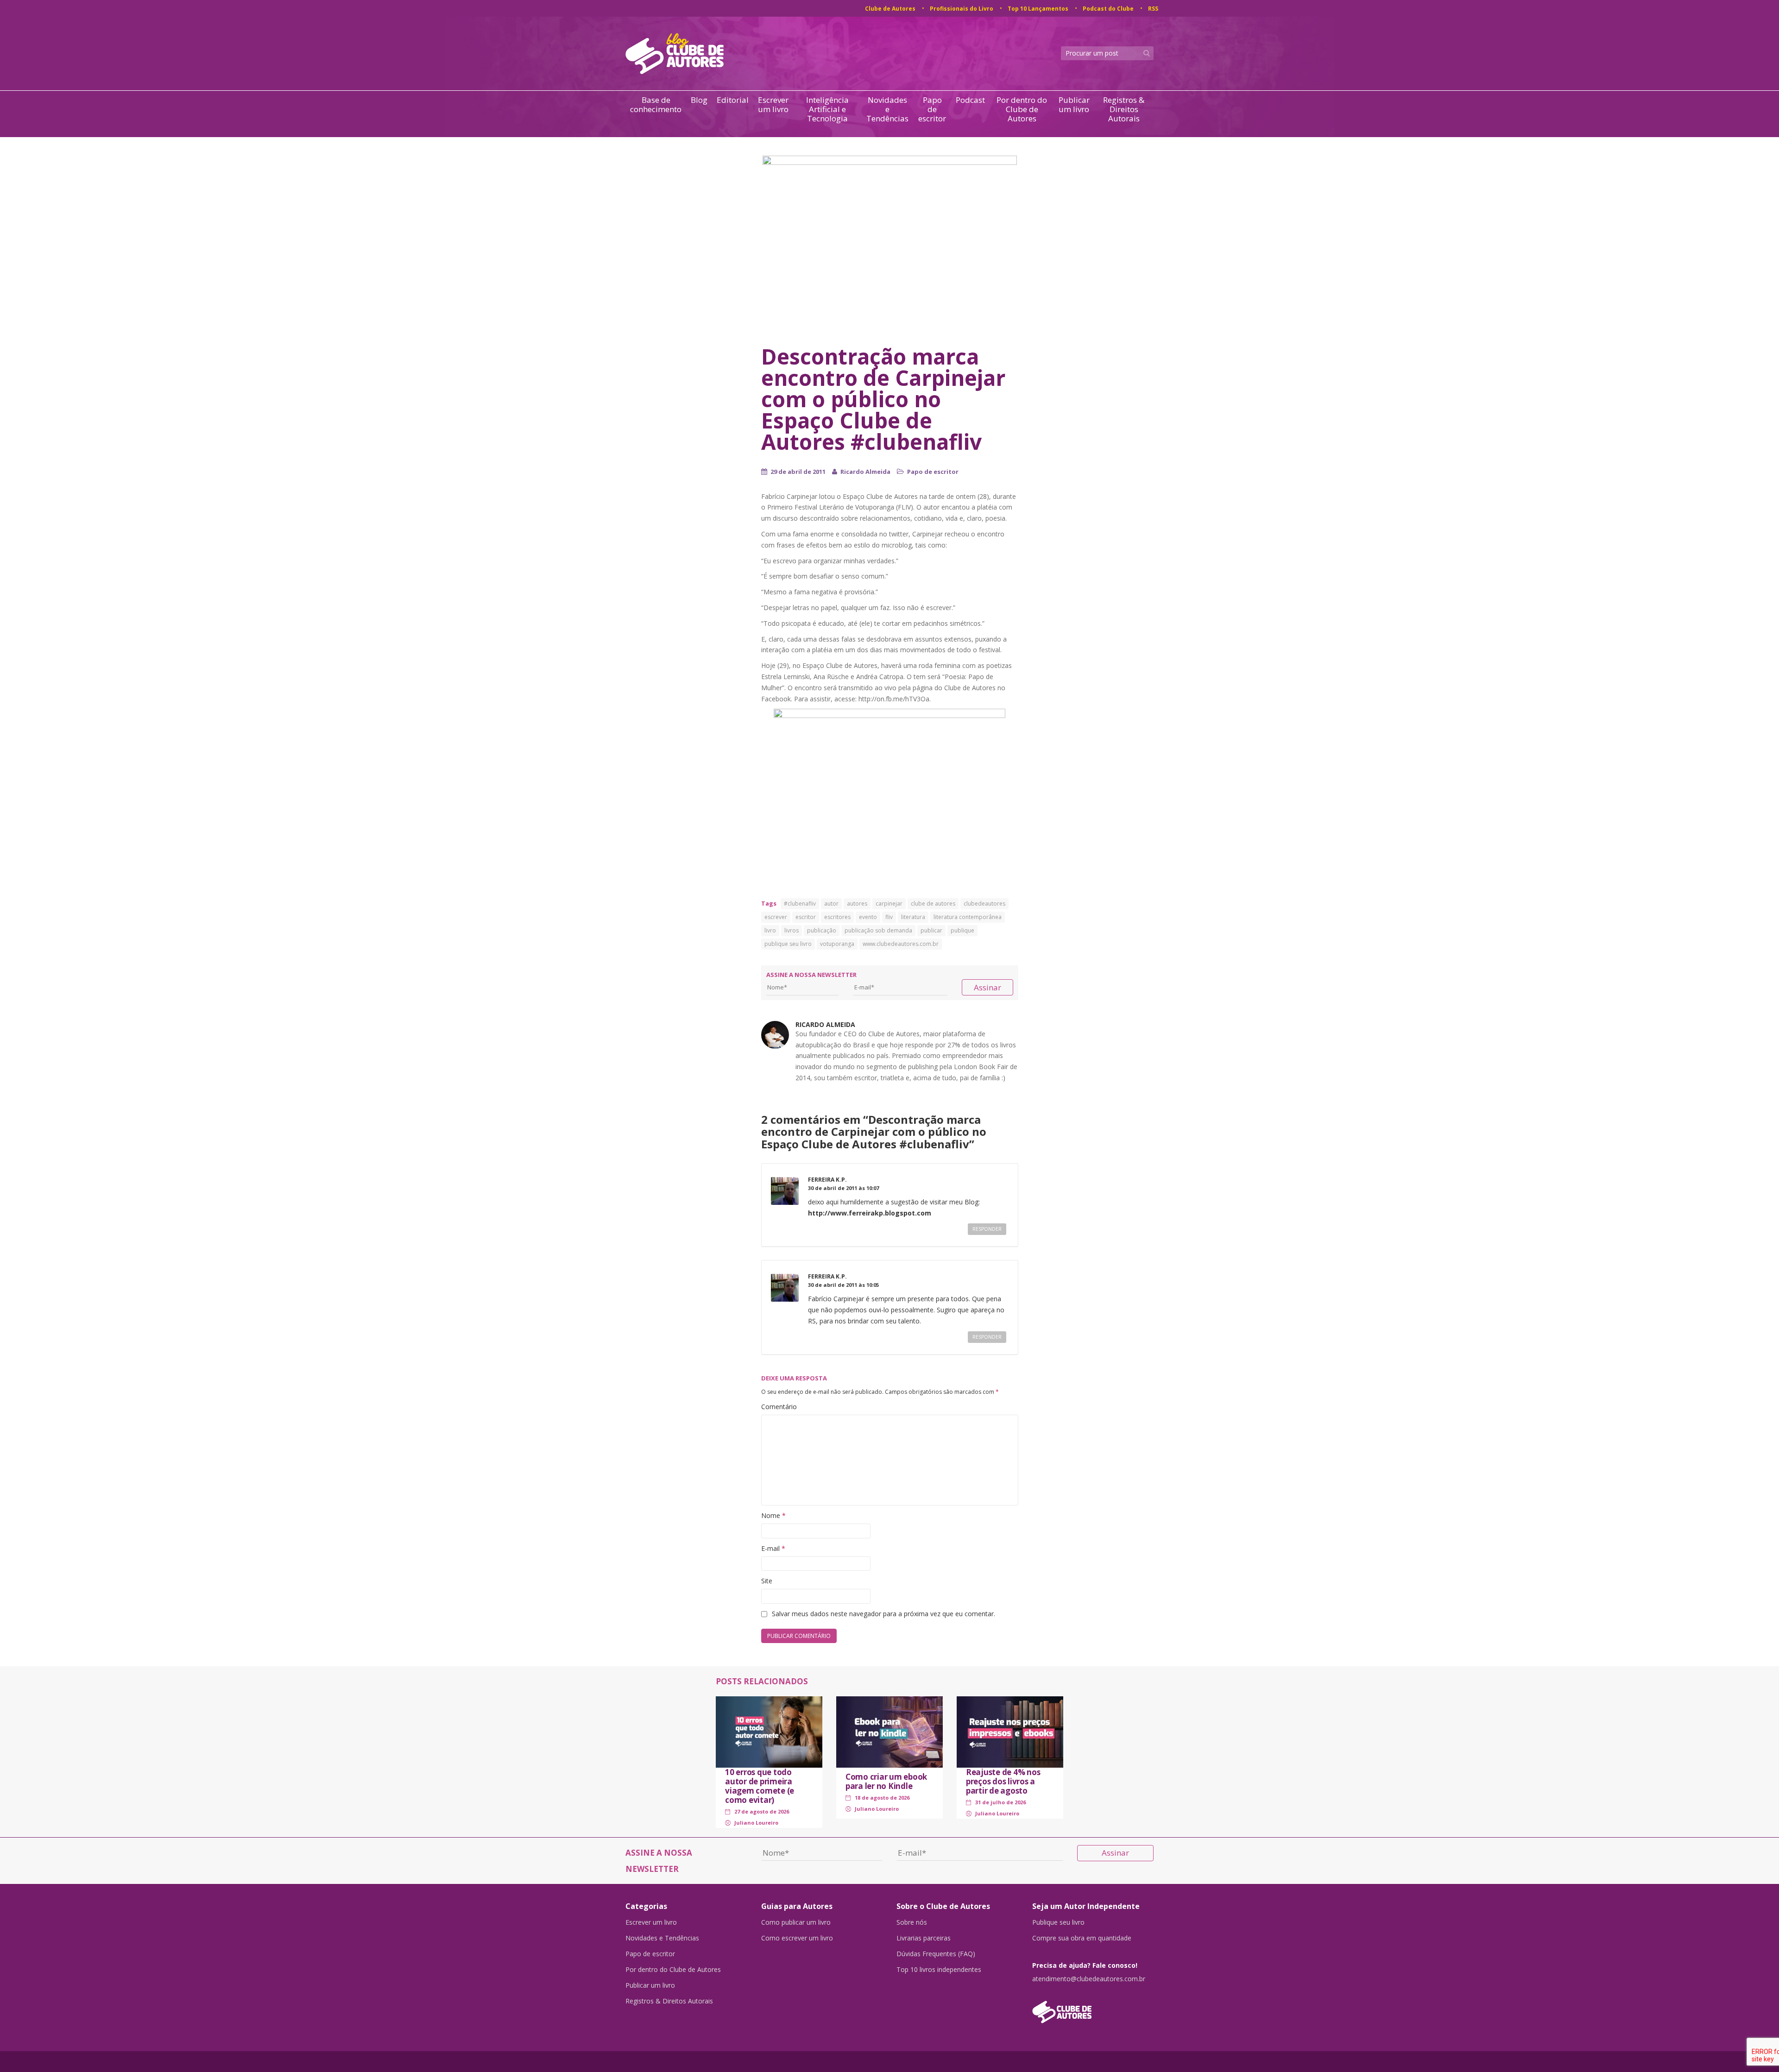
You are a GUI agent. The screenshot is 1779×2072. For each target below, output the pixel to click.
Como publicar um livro (796, 1922)
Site (767, 1581)
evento (868, 917)
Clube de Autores (890, 9)
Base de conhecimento (656, 105)
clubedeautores (984, 904)
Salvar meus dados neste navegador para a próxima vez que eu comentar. (883, 1614)
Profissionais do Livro (962, 9)
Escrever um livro (773, 105)
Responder (987, 1229)
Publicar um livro (1074, 105)
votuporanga (837, 944)
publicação (822, 930)
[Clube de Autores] (1093, 2007)
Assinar (987, 987)
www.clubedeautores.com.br (901, 944)
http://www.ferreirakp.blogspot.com (870, 1213)
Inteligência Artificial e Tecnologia (827, 109)
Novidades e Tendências (887, 109)
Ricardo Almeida (865, 472)
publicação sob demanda (878, 930)
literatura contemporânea (968, 917)
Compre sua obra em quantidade (1082, 1938)
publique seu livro (788, 944)
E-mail (773, 1548)
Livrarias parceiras (924, 1938)
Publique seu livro (1058, 1922)
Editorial (733, 100)
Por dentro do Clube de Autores (1022, 109)
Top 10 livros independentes (939, 1970)
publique (962, 930)
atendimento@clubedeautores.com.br (1089, 1979)
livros (792, 930)
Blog (699, 100)
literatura (913, 917)
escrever (776, 917)
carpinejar (889, 904)
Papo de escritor (932, 109)
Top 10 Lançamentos (1038, 9)
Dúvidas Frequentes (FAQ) (936, 1954)
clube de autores (933, 904)
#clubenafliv (800, 904)
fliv (889, 917)
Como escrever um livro (797, 1938)
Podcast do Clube (1108, 9)
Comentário (779, 1407)
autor (831, 904)
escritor (806, 917)
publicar (931, 930)
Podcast (970, 100)
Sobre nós (912, 1922)
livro (770, 930)
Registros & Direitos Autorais (1124, 109)
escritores (837, 917)
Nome (773, 1515)
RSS (1153, 9)
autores (857, 904)
